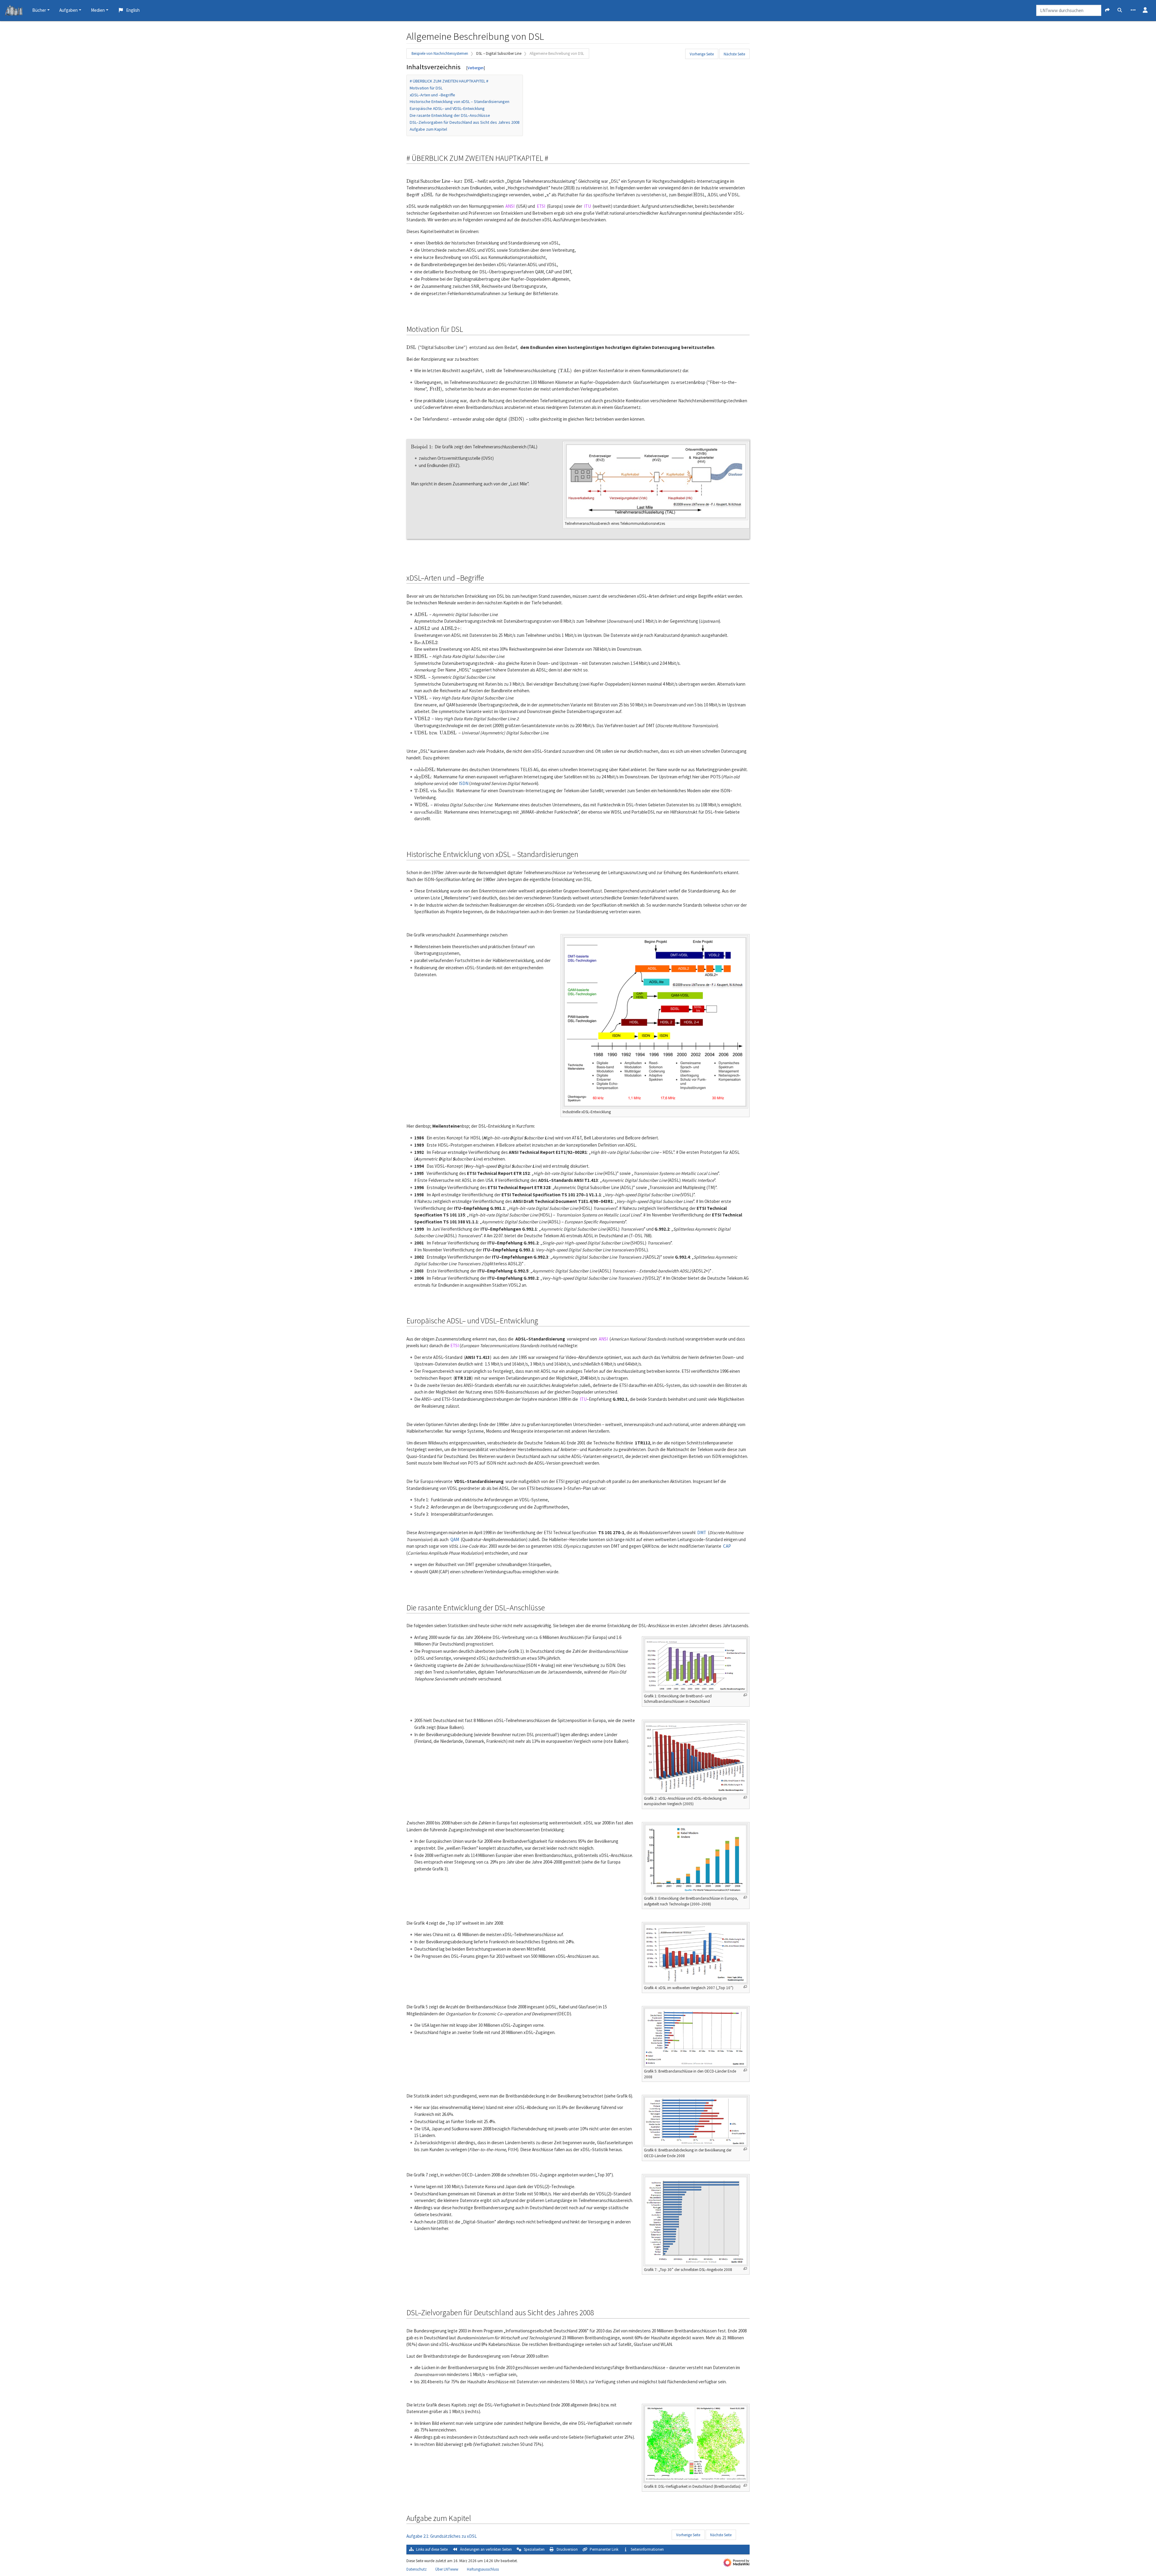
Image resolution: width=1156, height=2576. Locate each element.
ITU (587, 206)
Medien (98, 10)
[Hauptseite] (14, 11)
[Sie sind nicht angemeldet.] (1145, 11)
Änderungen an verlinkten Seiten (486, 2549)
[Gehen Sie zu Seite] (1107, 10)
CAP (727, 1546)
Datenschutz (416, 2569)
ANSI (510, 206)
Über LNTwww (447, 2569)
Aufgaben (68, 10)
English (133, 10)
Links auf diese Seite (432, 2549)
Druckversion (567, 2549)
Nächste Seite (734, 54)
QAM (455, 1539)
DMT (702, 1533)
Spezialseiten (534, 2549)
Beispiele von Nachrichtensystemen (440, 53)
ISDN (464, 783)
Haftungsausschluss (483, 2569)
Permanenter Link (604, 2549)
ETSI (541, 206)
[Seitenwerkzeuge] (1133, 11)
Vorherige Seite (702, 54)
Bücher (39, 10)
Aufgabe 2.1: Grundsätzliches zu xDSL (442, 2536)
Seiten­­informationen (647, 2549)
